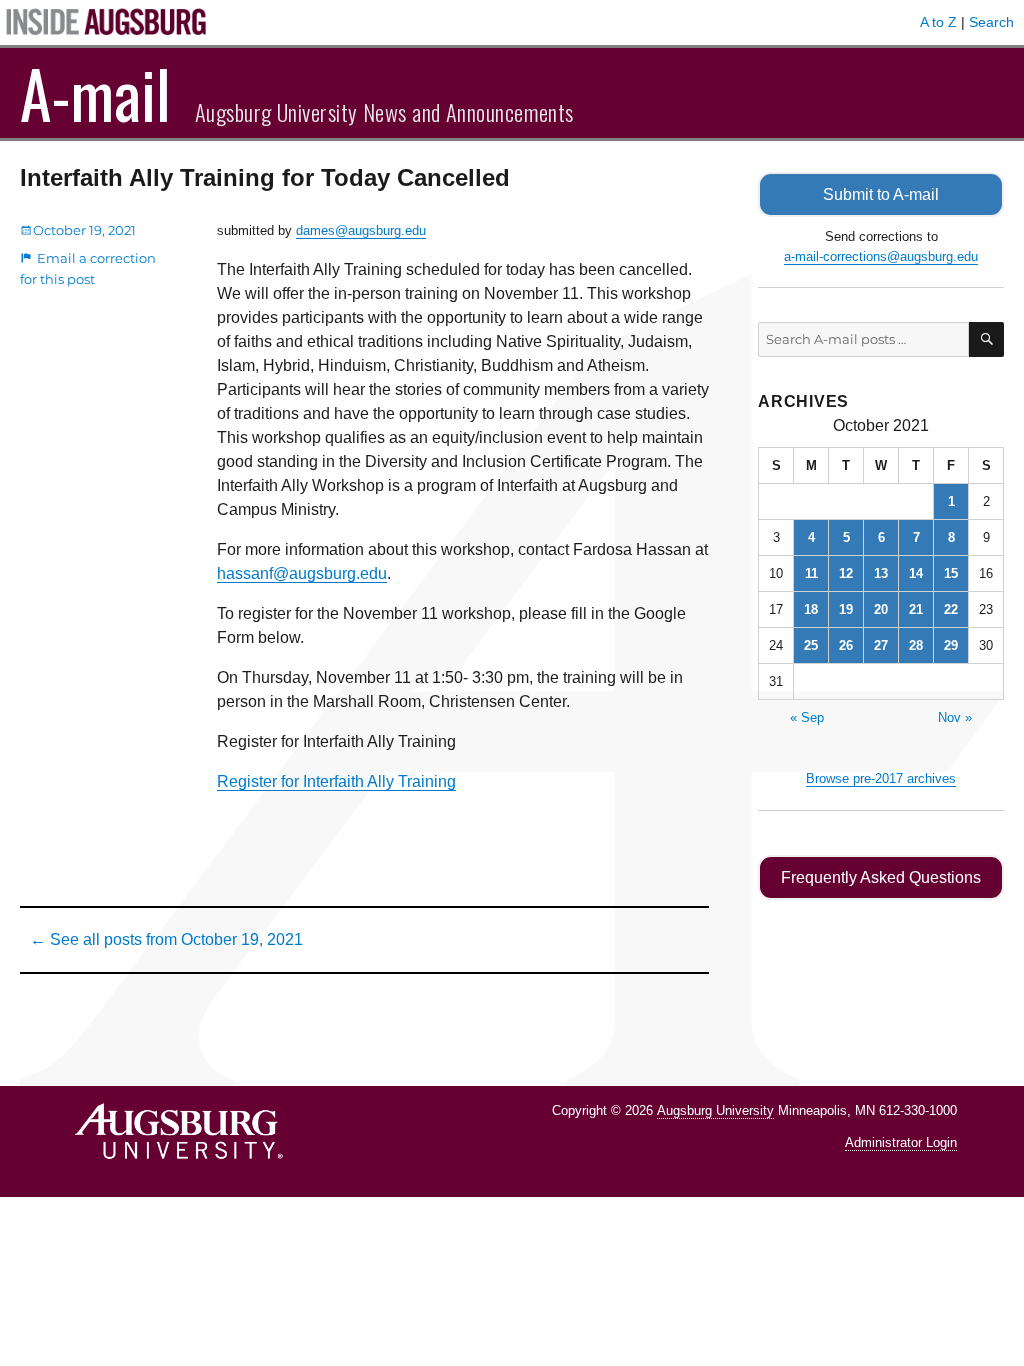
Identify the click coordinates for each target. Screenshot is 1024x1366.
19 (846, 609)
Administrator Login (901, 1142)
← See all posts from (166, 939)
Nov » (955, 717)
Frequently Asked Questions (881, 877)
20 (881, 609)
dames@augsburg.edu (361, 230)
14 (916, 573)
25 (811, 645)
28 (916, 645)
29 (951, 645)
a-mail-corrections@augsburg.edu (881, 256)
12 (846, 573)
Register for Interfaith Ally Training (336, 781)
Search (991, 22)
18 (811, 609)
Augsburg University (715, 1110)
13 (881, 573)
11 (811, 573)
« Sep (807, 717)
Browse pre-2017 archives (881, 778)
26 (846, 645)
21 (916, 609)
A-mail (95, 93)
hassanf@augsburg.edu (302, 573)
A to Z (938, 22)
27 (881, 645)
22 (951, 609)
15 (951, 573)
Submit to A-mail (881, 194)
